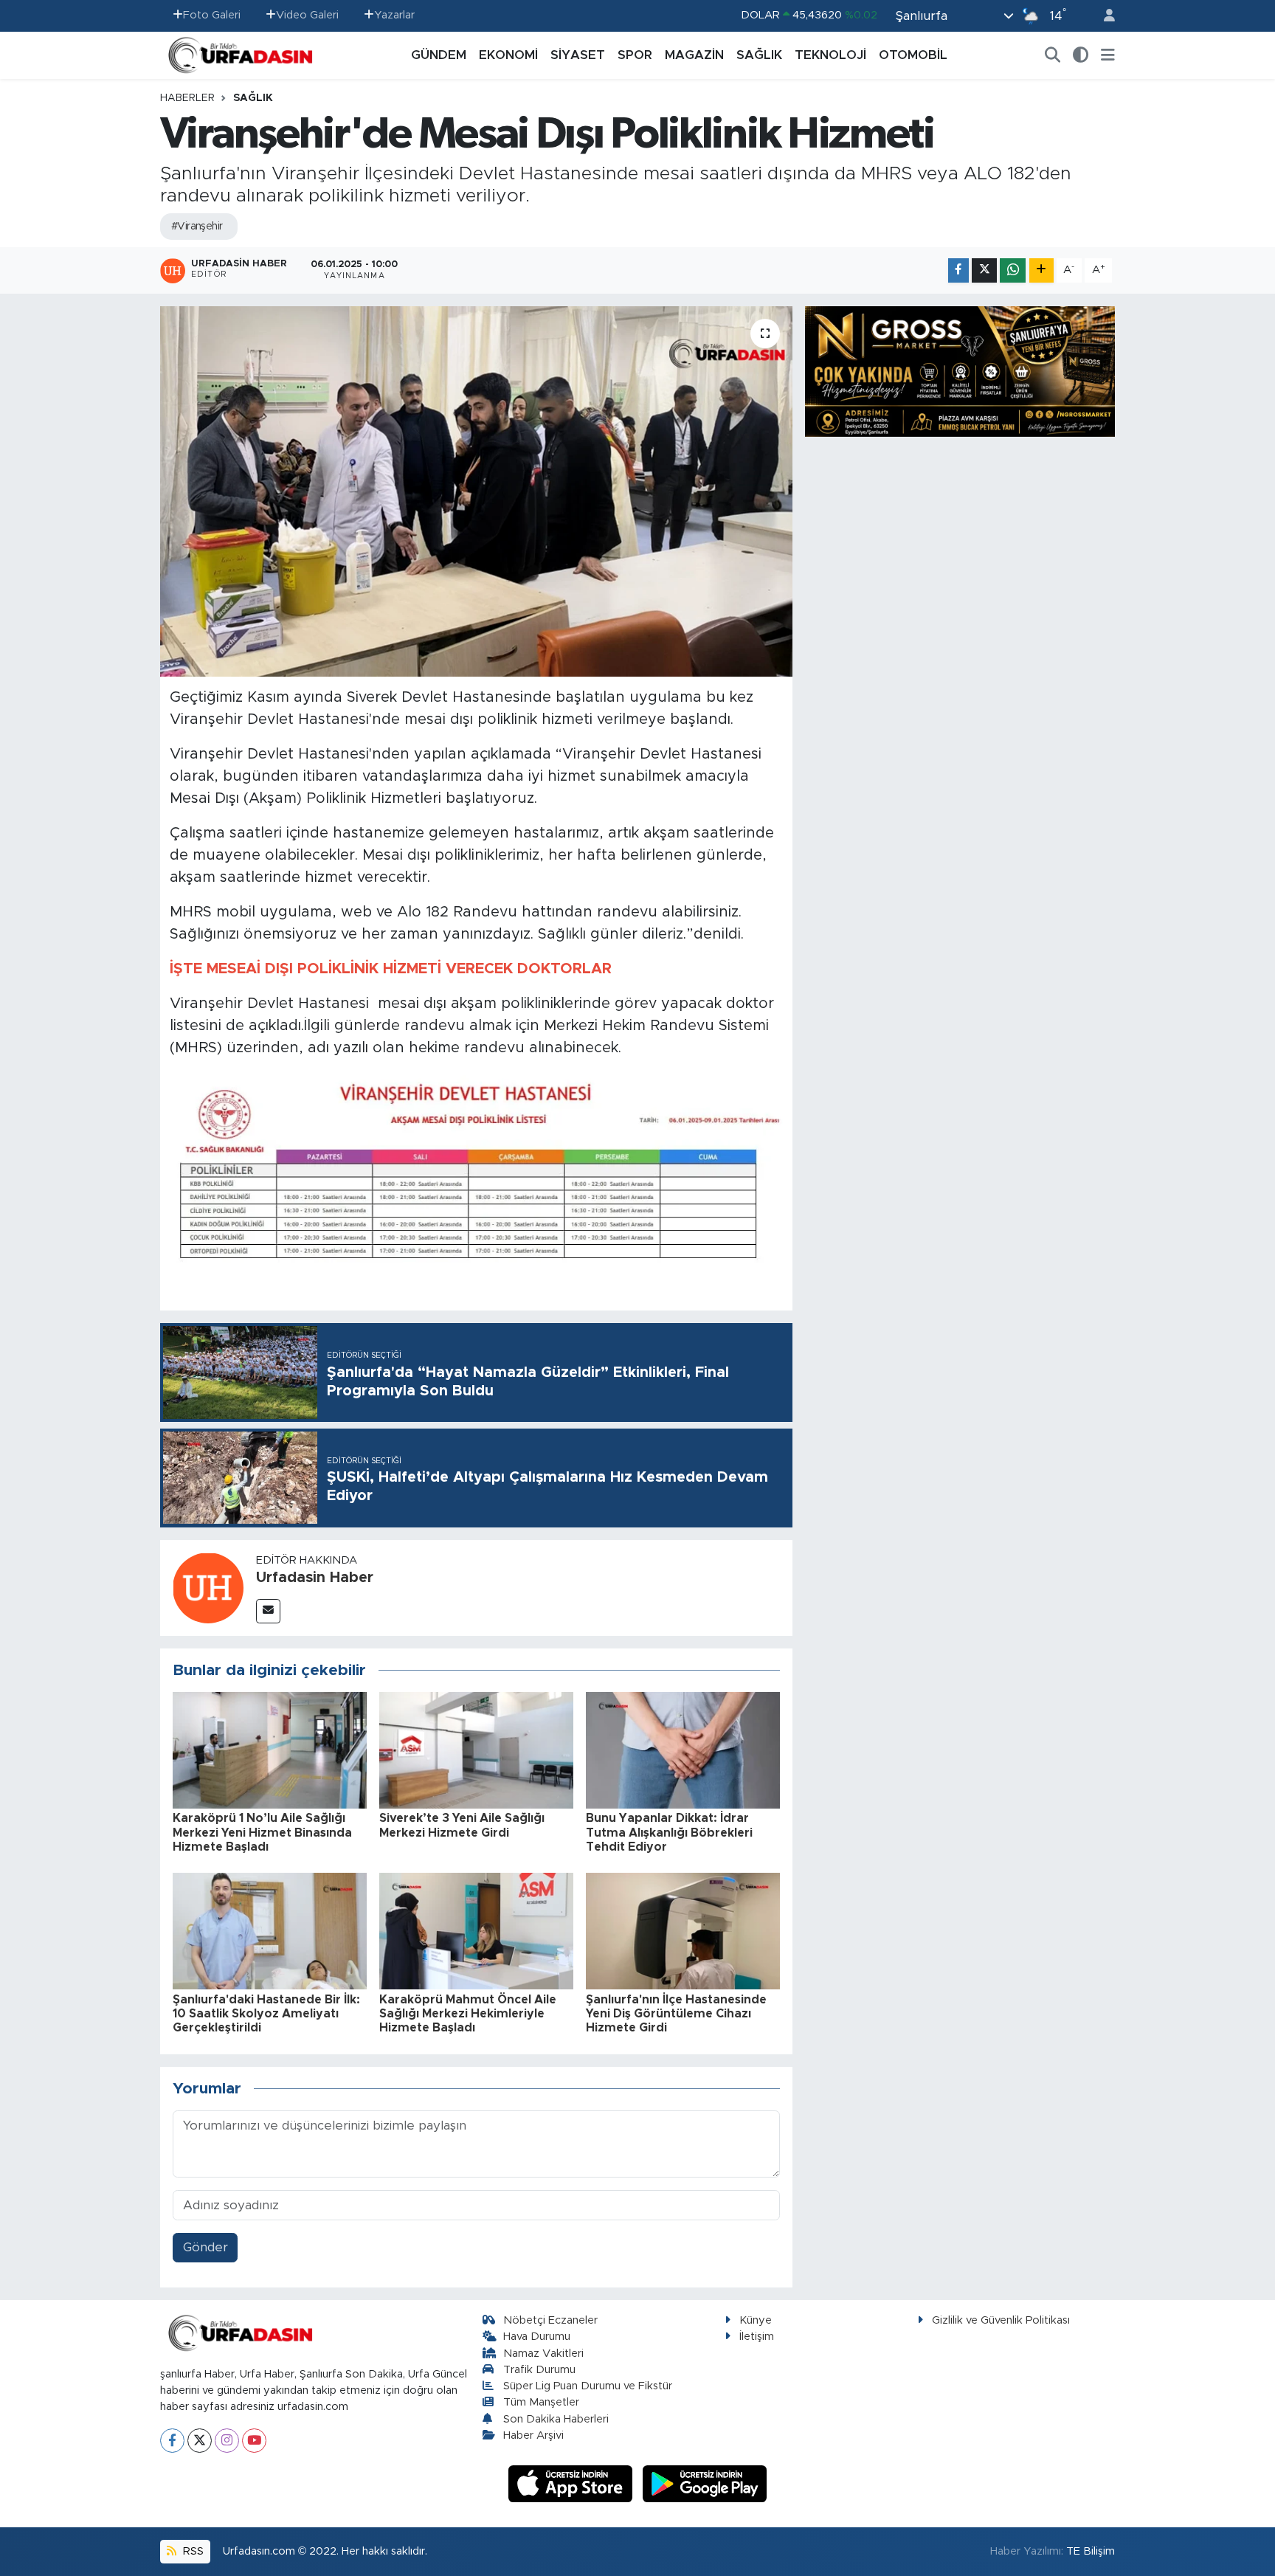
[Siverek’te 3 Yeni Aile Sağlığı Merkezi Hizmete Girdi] (476, 1750)
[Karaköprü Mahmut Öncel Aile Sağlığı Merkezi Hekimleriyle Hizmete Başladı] (476, 1931)
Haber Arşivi (533, 2435)
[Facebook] (172, 2441)
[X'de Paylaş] (984, 270)
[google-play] (705, 2483)
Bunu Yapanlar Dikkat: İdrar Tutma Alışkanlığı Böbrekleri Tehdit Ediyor (669, 1832)
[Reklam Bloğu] (960, 371)
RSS (192, 2551)
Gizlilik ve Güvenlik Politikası (1001, 2320)
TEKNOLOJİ (830, 55)
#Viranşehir (197, 227)
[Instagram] (227, 2441)
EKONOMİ (508, 55)
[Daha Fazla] (1041, 270)
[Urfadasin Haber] (208, 1587)
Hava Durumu (537, 2337)
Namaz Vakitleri (543, 2354)
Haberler (187, 98)
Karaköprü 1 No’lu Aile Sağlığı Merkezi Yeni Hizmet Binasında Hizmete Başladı (262, 1832)
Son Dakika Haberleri (556, 2419)
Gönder (205, 2247)
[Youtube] (254, 2441)
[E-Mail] (268, 1611)
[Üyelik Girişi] (1103, 16)
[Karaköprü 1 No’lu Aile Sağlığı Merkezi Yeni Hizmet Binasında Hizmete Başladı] (270, 1750)
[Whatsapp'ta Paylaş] (1013, 270)
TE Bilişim (1091, 2551)
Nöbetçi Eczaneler (550, 2320)
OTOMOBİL (913, 55)
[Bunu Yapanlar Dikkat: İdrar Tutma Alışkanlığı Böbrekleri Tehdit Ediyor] (683, 1750)
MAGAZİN (694, 55)
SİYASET (578, 55)
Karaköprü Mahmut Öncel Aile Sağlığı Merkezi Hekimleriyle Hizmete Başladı (468, 2014)
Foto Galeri (212, 15)
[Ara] (1053, 55)
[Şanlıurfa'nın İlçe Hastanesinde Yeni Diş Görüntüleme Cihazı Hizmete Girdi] (683, 1931)
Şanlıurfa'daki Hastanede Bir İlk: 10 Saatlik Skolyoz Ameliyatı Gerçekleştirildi (266, 2014)
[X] (200, 2441)
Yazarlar (394, 15)
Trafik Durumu (539, 2370)
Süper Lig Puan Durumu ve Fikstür (588, 2386)
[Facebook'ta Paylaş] (958, 270)
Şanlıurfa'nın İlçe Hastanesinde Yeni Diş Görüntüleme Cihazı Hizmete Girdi (676, 2014)
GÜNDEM (439, 55)
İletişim (757, 2337)
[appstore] (573, 2483)
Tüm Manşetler (541, 2402)
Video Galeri (307, 15)
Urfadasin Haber (315, 1578)
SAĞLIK (759, 55)
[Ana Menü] (1108, 55)
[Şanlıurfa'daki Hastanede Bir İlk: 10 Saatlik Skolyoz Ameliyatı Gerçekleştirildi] (270, 1931)
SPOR (635, 55)
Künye (756, 2320)
